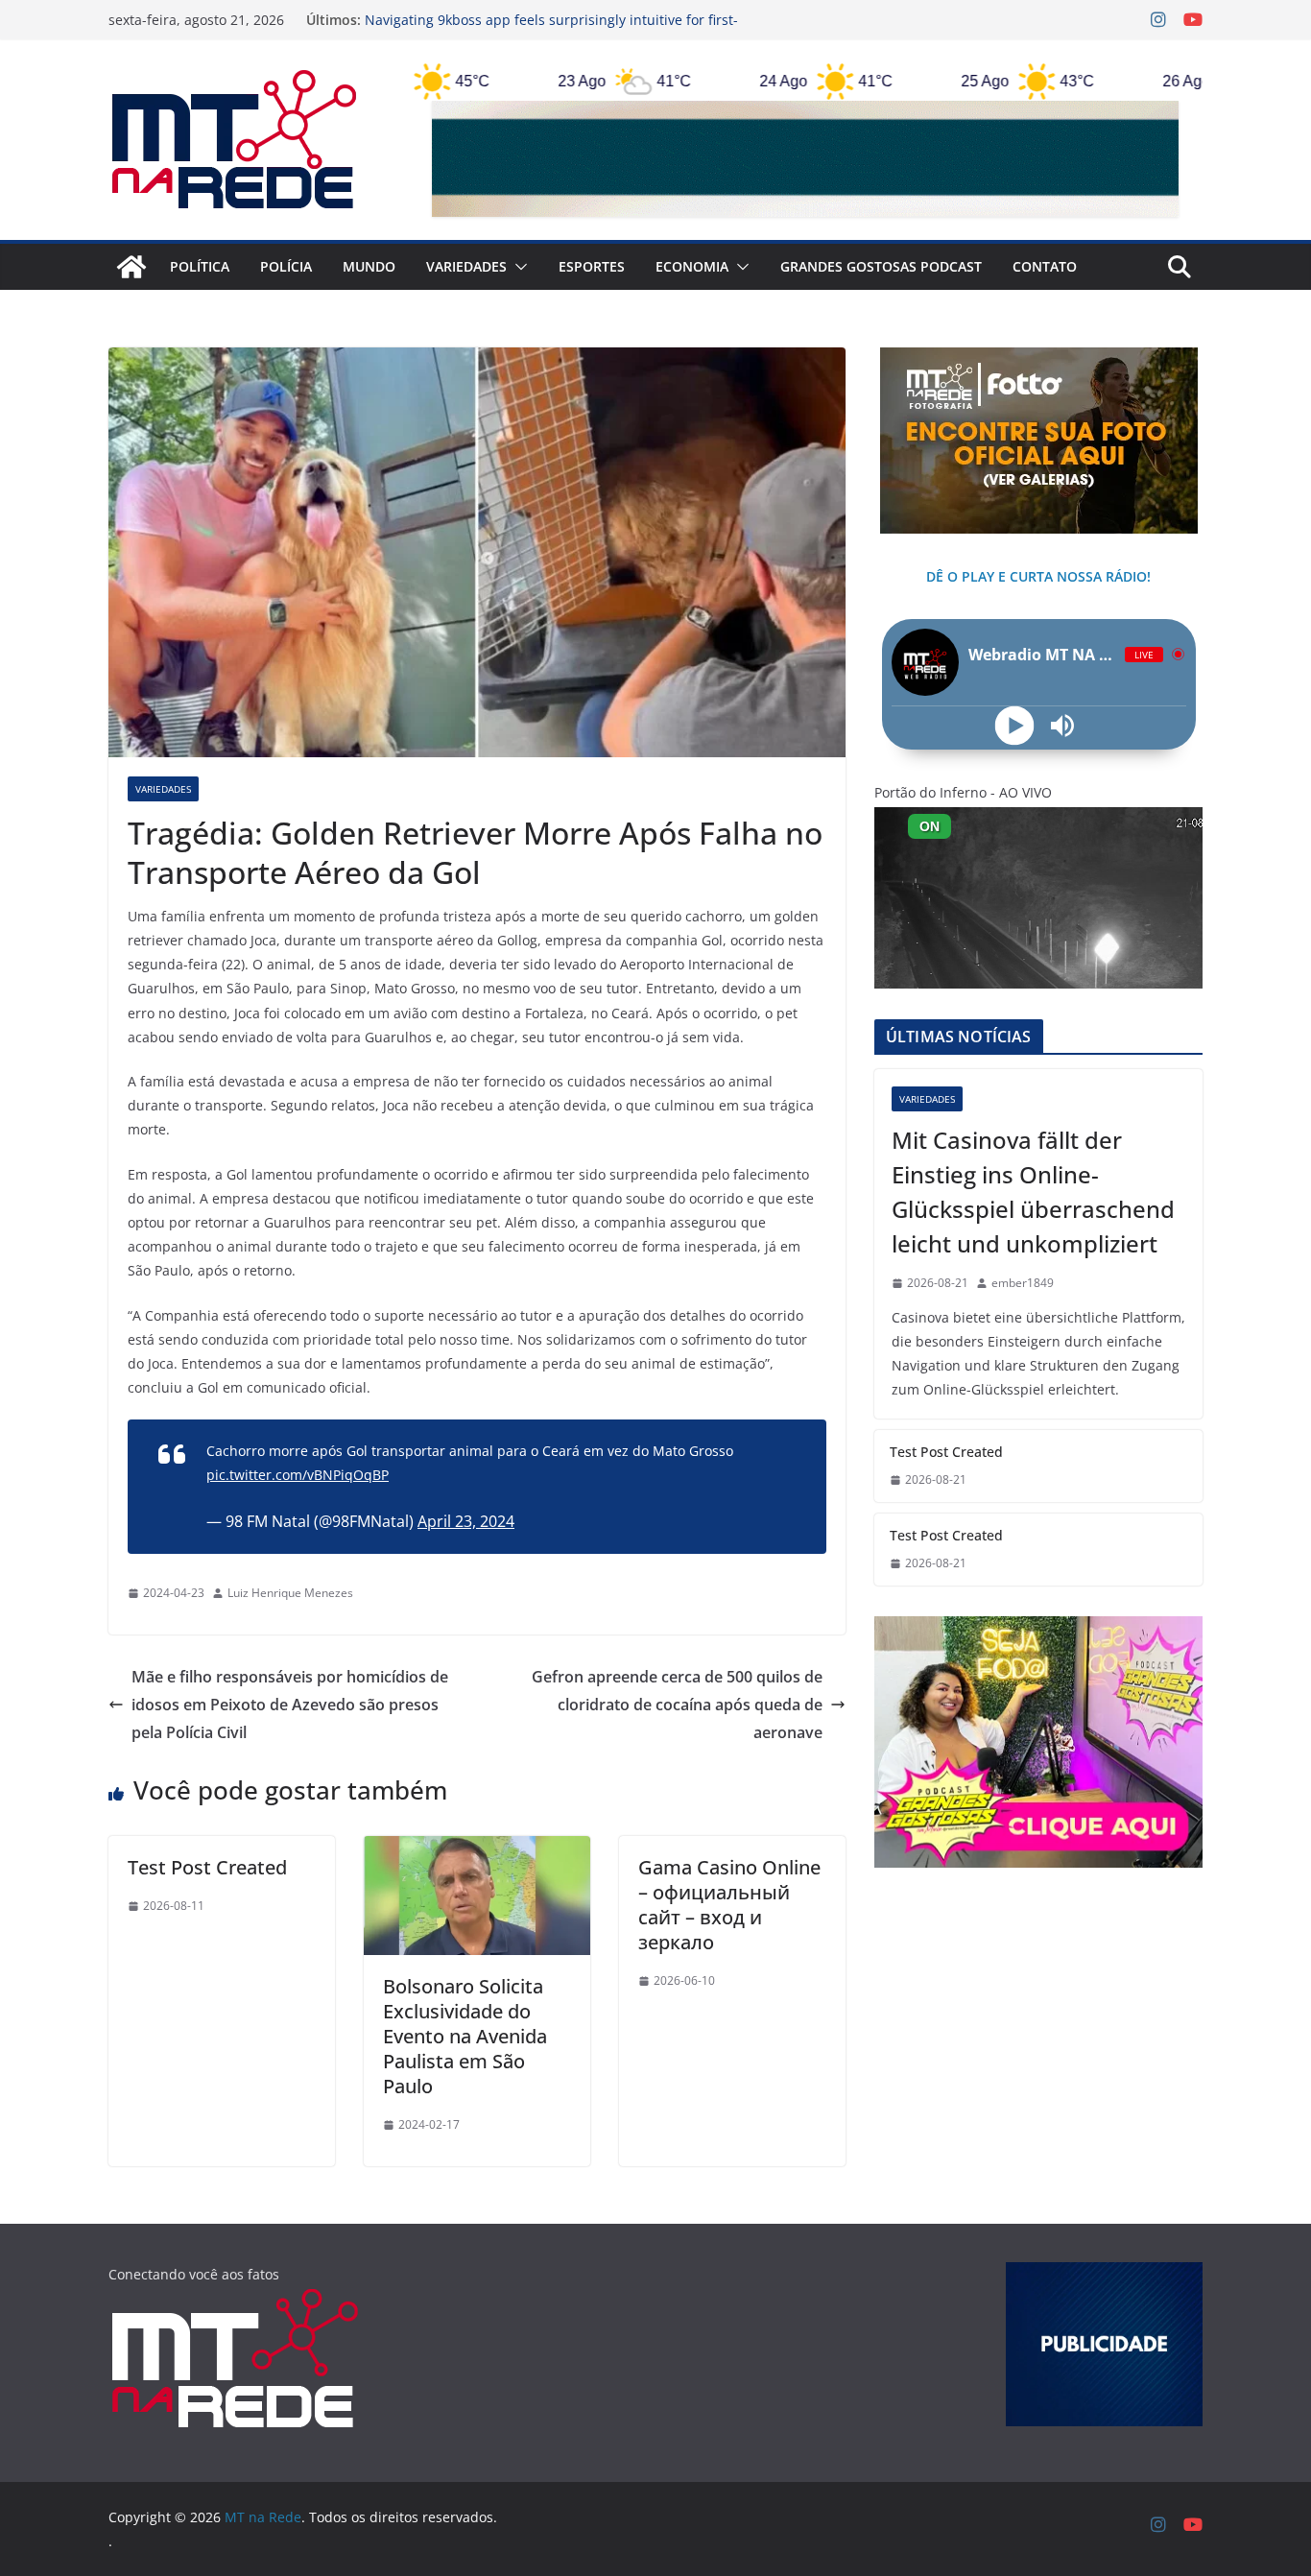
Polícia (286, 266)
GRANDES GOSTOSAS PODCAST (881, 266)
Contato (1045, 266)
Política (200, 266)
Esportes (592, 266)
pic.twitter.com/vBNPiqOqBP (298, 1475)
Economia (692, 266)
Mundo (369, 266)
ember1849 (1023, 1283)
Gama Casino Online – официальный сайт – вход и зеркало (729, 1905)
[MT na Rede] (131, 267)
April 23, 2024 (466, 1521)
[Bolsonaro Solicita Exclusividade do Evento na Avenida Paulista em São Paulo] (477, 1849)
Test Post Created (207, 1867)
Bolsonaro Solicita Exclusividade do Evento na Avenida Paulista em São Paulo (465, 2036)
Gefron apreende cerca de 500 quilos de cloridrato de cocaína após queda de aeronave (677, 1705)
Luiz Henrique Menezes (290, 1593)
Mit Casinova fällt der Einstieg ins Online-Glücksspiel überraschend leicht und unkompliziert (1033, 1192)
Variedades (466, 266)
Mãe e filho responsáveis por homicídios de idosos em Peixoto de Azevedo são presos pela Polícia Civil (290, 1705)
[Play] (1015, 725)
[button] (517, 267)
